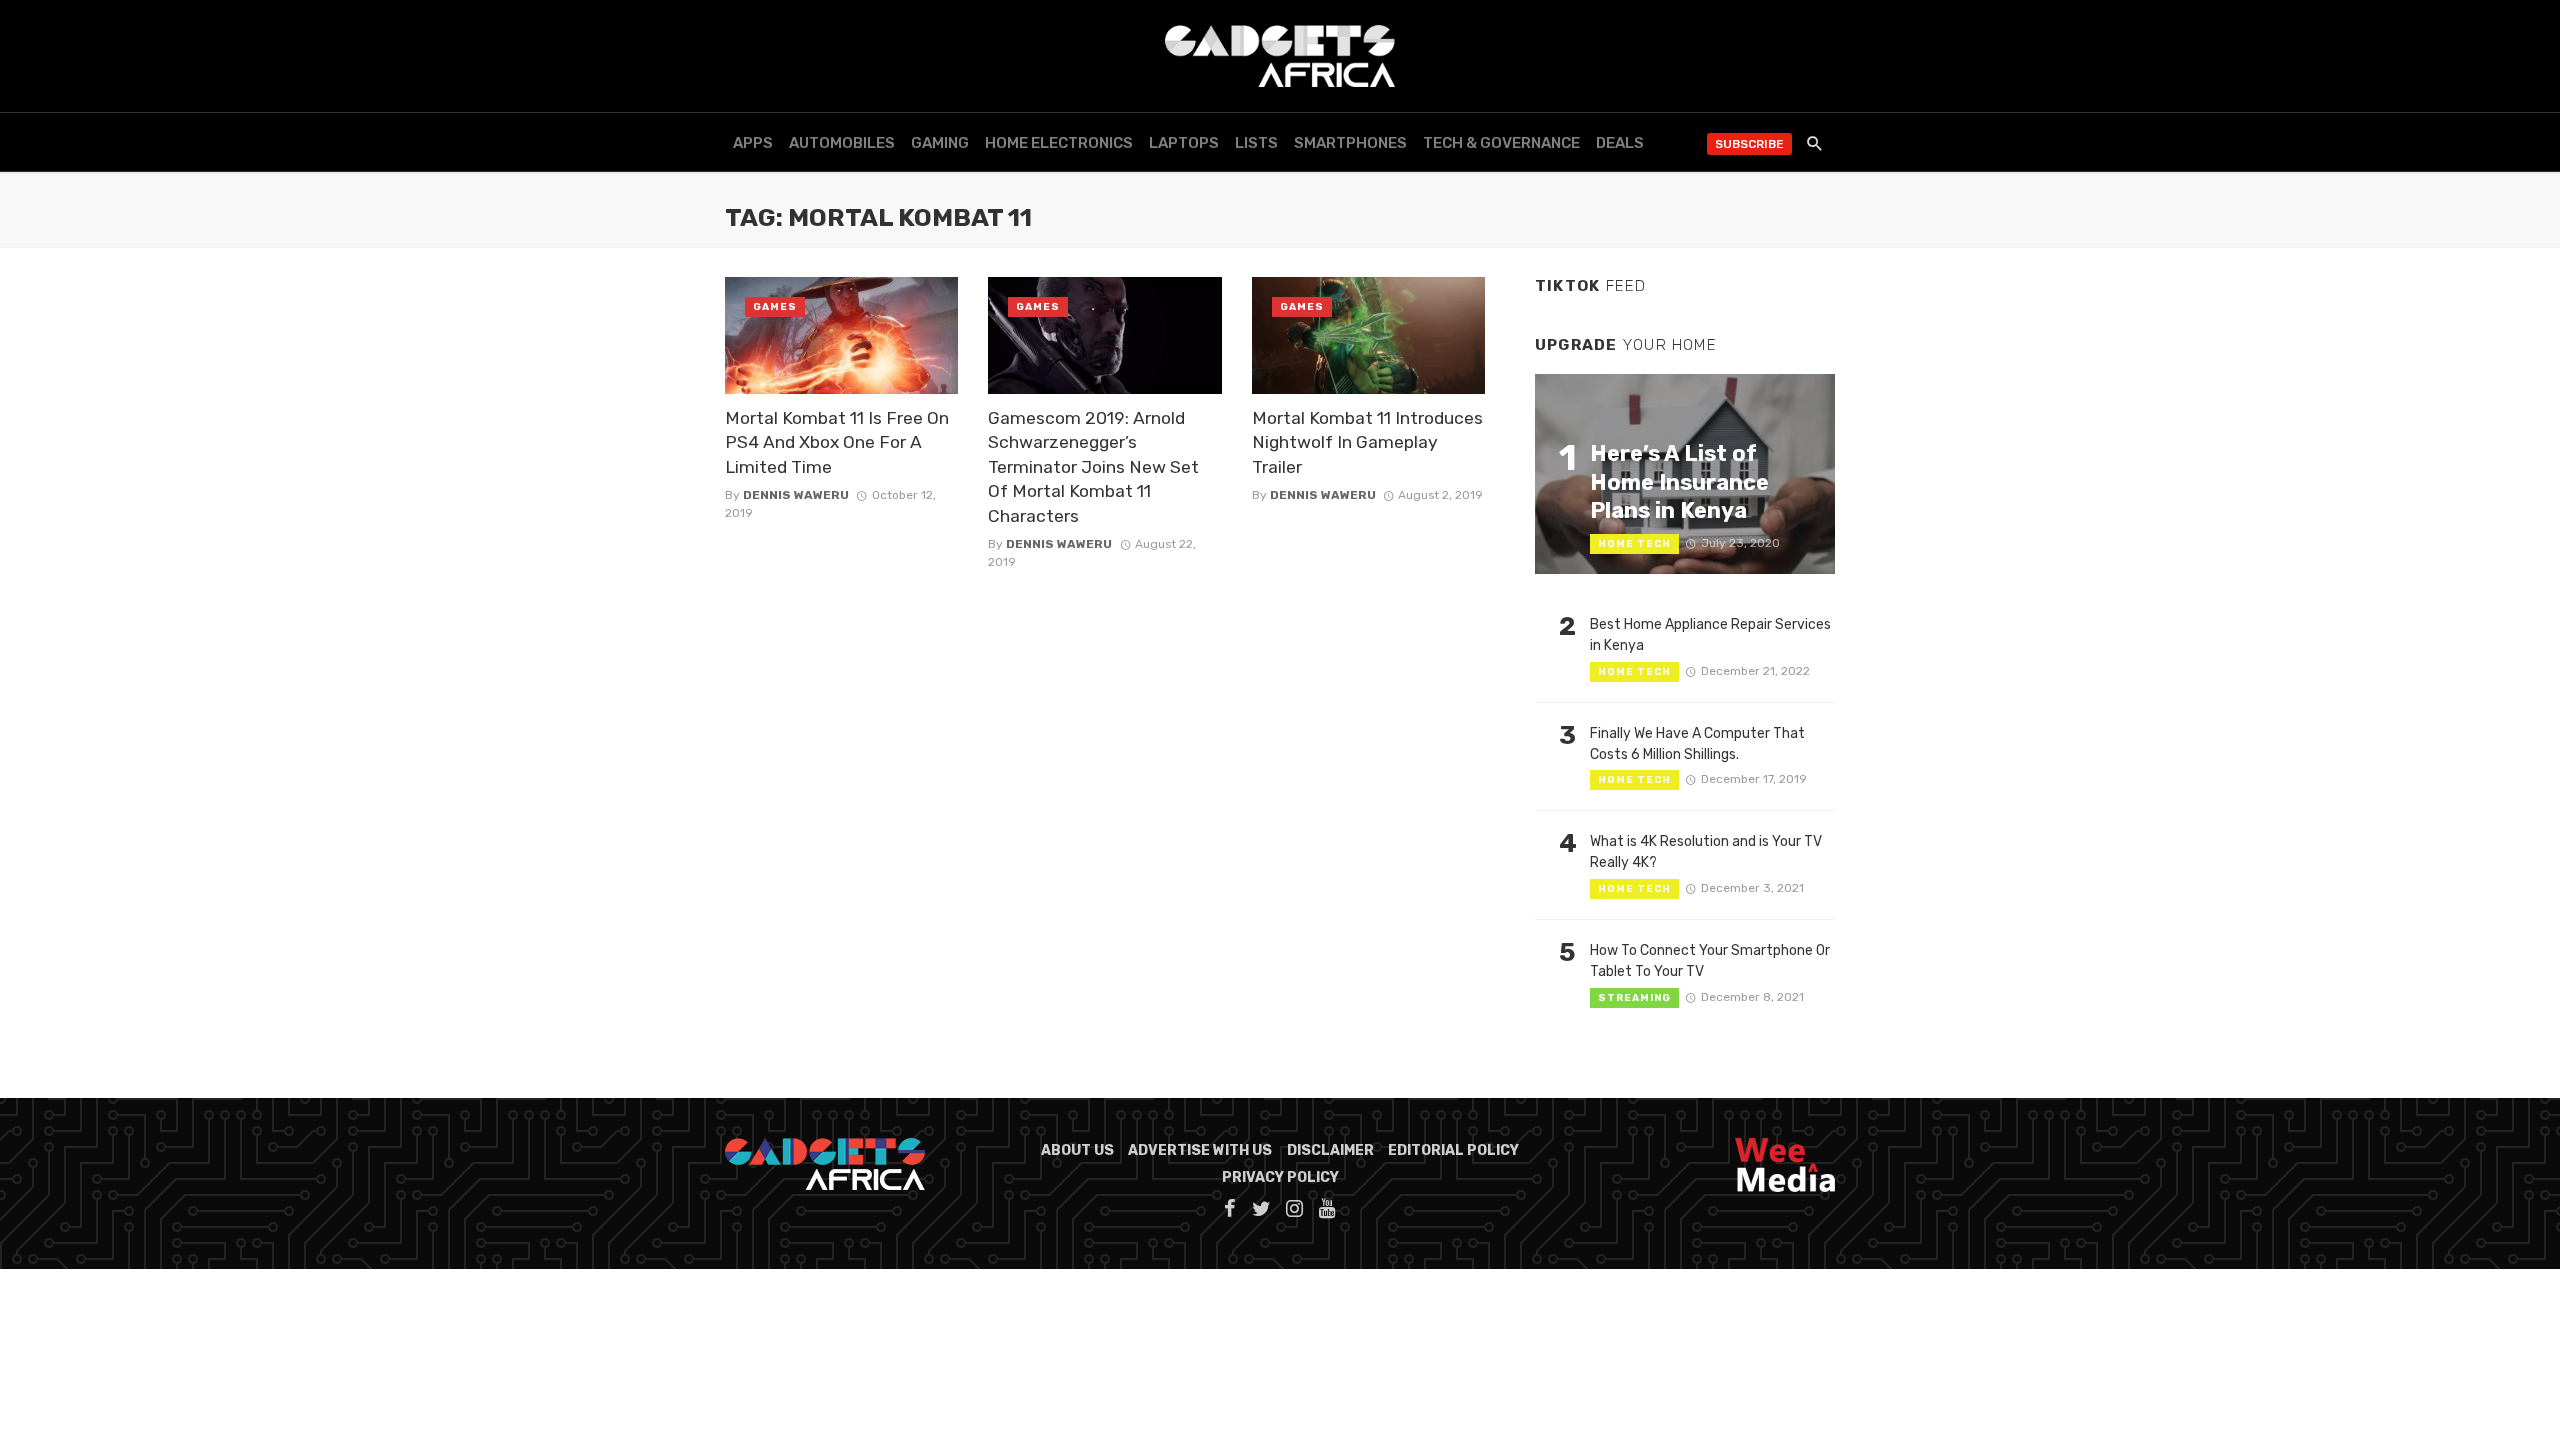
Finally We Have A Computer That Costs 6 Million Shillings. (1697, 744)
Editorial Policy (1453, 1150)
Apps (753, 143)
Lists (1256, 143)
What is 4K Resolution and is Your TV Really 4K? (1706, 852)
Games (775, 307)
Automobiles (842, 143)
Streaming (1634, 998)
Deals (1620, 143)
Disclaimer (1330, 1150)
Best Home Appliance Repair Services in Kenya (1710, 635)
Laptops (1184, 143)
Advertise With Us (1200, 1150)
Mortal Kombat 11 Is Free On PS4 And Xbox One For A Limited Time (837, 442)
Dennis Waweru (796, 495)
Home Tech (1634, 544)
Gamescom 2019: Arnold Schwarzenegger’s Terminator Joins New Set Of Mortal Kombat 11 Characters (1093, 467)
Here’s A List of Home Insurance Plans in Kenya (1679, 482)
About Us (1077, 1150)
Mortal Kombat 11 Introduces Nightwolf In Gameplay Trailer (1367, 442)
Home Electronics (1059, 143)
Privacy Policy (1280, 1177)
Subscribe (1749, 144)
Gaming (940, 143)
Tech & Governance (1501, 143)
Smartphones (1350, 143)
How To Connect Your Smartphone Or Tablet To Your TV (1710, 961)
